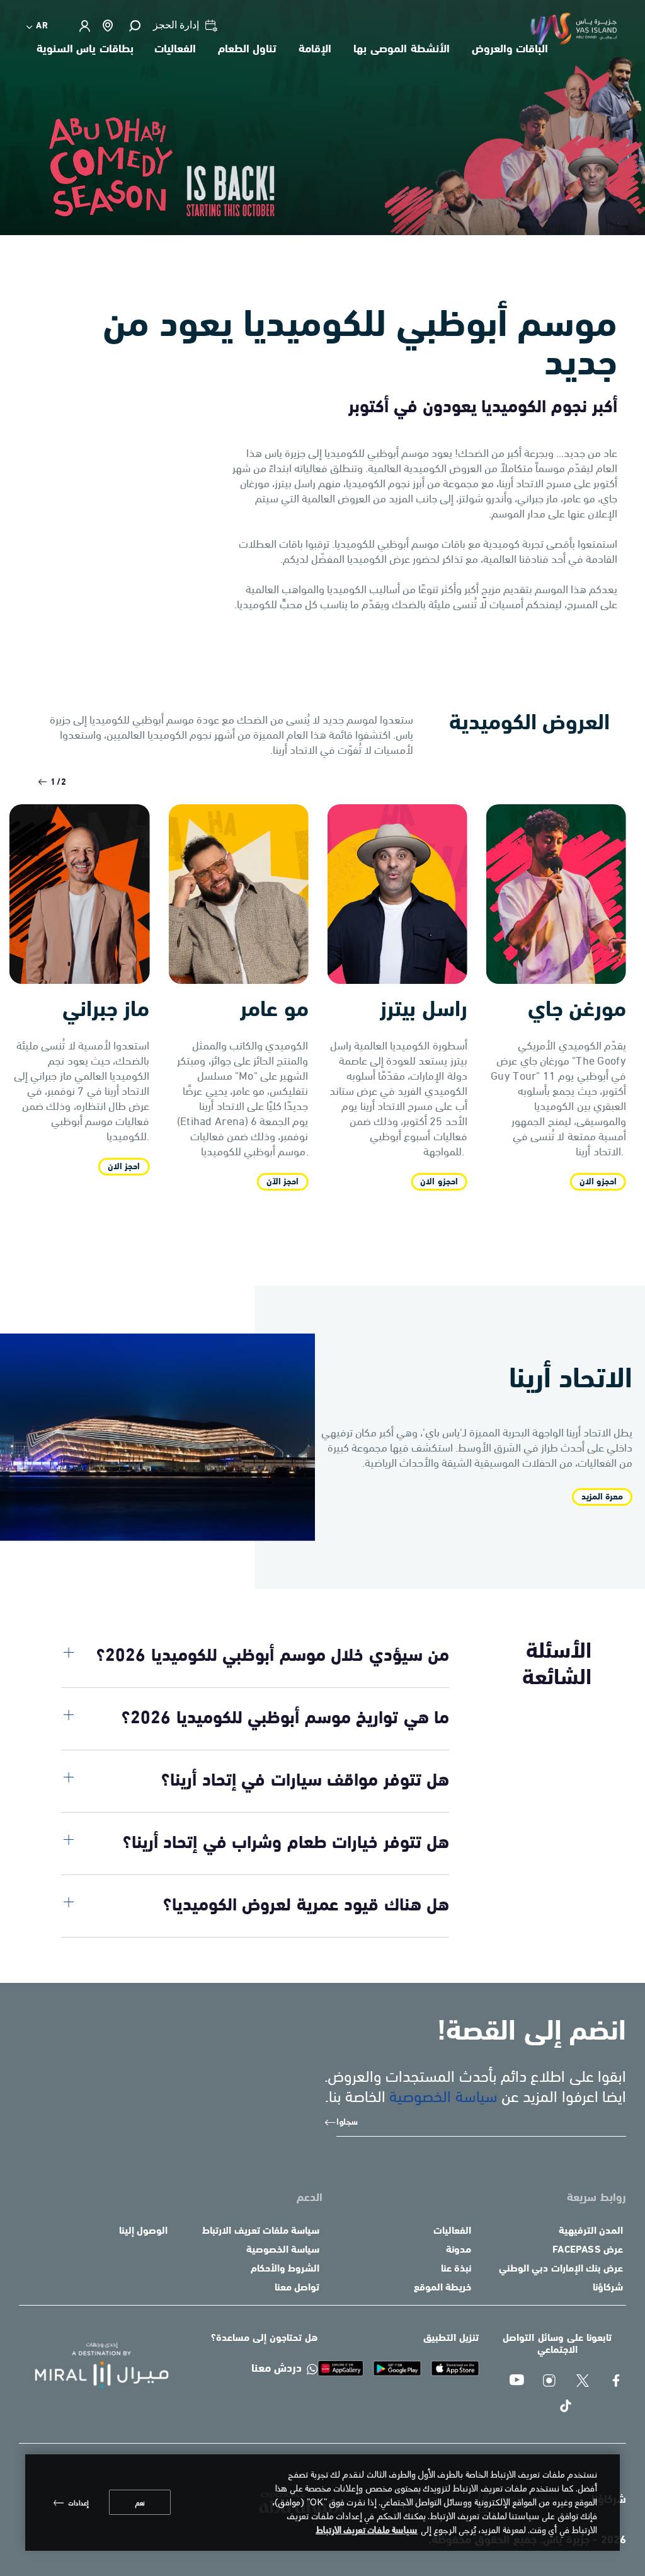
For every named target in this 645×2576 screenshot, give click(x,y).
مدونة (459, 2250)
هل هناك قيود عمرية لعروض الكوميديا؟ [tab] (306, 1906)
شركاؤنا (608, 2288)
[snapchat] (550, 2382)
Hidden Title (432, 2198)
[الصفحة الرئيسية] (91, 2365)
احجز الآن (283, 1182)
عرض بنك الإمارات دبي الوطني (561, 2269)
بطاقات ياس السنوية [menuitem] (85, 50)
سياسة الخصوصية (443, 2095)
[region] (322, 2503)
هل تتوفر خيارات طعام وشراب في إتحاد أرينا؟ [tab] (286, 1844)
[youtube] (517, 2382)
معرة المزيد (602, 1497)
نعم (140, 2502)
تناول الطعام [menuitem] (248, 50)
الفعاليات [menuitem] (175, 50)
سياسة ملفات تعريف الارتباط (261, 2231)
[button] (134, 26)
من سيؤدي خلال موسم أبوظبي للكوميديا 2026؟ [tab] (273, 1656)
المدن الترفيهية (591, 2231)
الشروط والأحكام (285, 2269)
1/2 (59, 783)
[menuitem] (38, 26)
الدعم (310, 2198)
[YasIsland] (455, 2368)
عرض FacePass (588, 2250)
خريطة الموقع (442, 2288)
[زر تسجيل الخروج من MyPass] (84, 26)
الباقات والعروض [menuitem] (510, 50)
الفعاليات (452, 2231)
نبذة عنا (456, 2269)
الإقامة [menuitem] (315, 50)
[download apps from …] (341, 2368)
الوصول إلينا (143, 2231)
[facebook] (617, 2382)
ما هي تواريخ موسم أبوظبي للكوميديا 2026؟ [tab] (285, 1719)
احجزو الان (439, 1182)
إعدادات (78, 2502)
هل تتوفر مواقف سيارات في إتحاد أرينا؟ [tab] (305, 1781)
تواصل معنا (297, 2288)
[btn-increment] (39, 782)
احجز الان (124, 1167)
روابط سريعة (596, 2198)
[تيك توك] (567, 2407)
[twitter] (584, 2382)
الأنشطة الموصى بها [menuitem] (401, 50)
